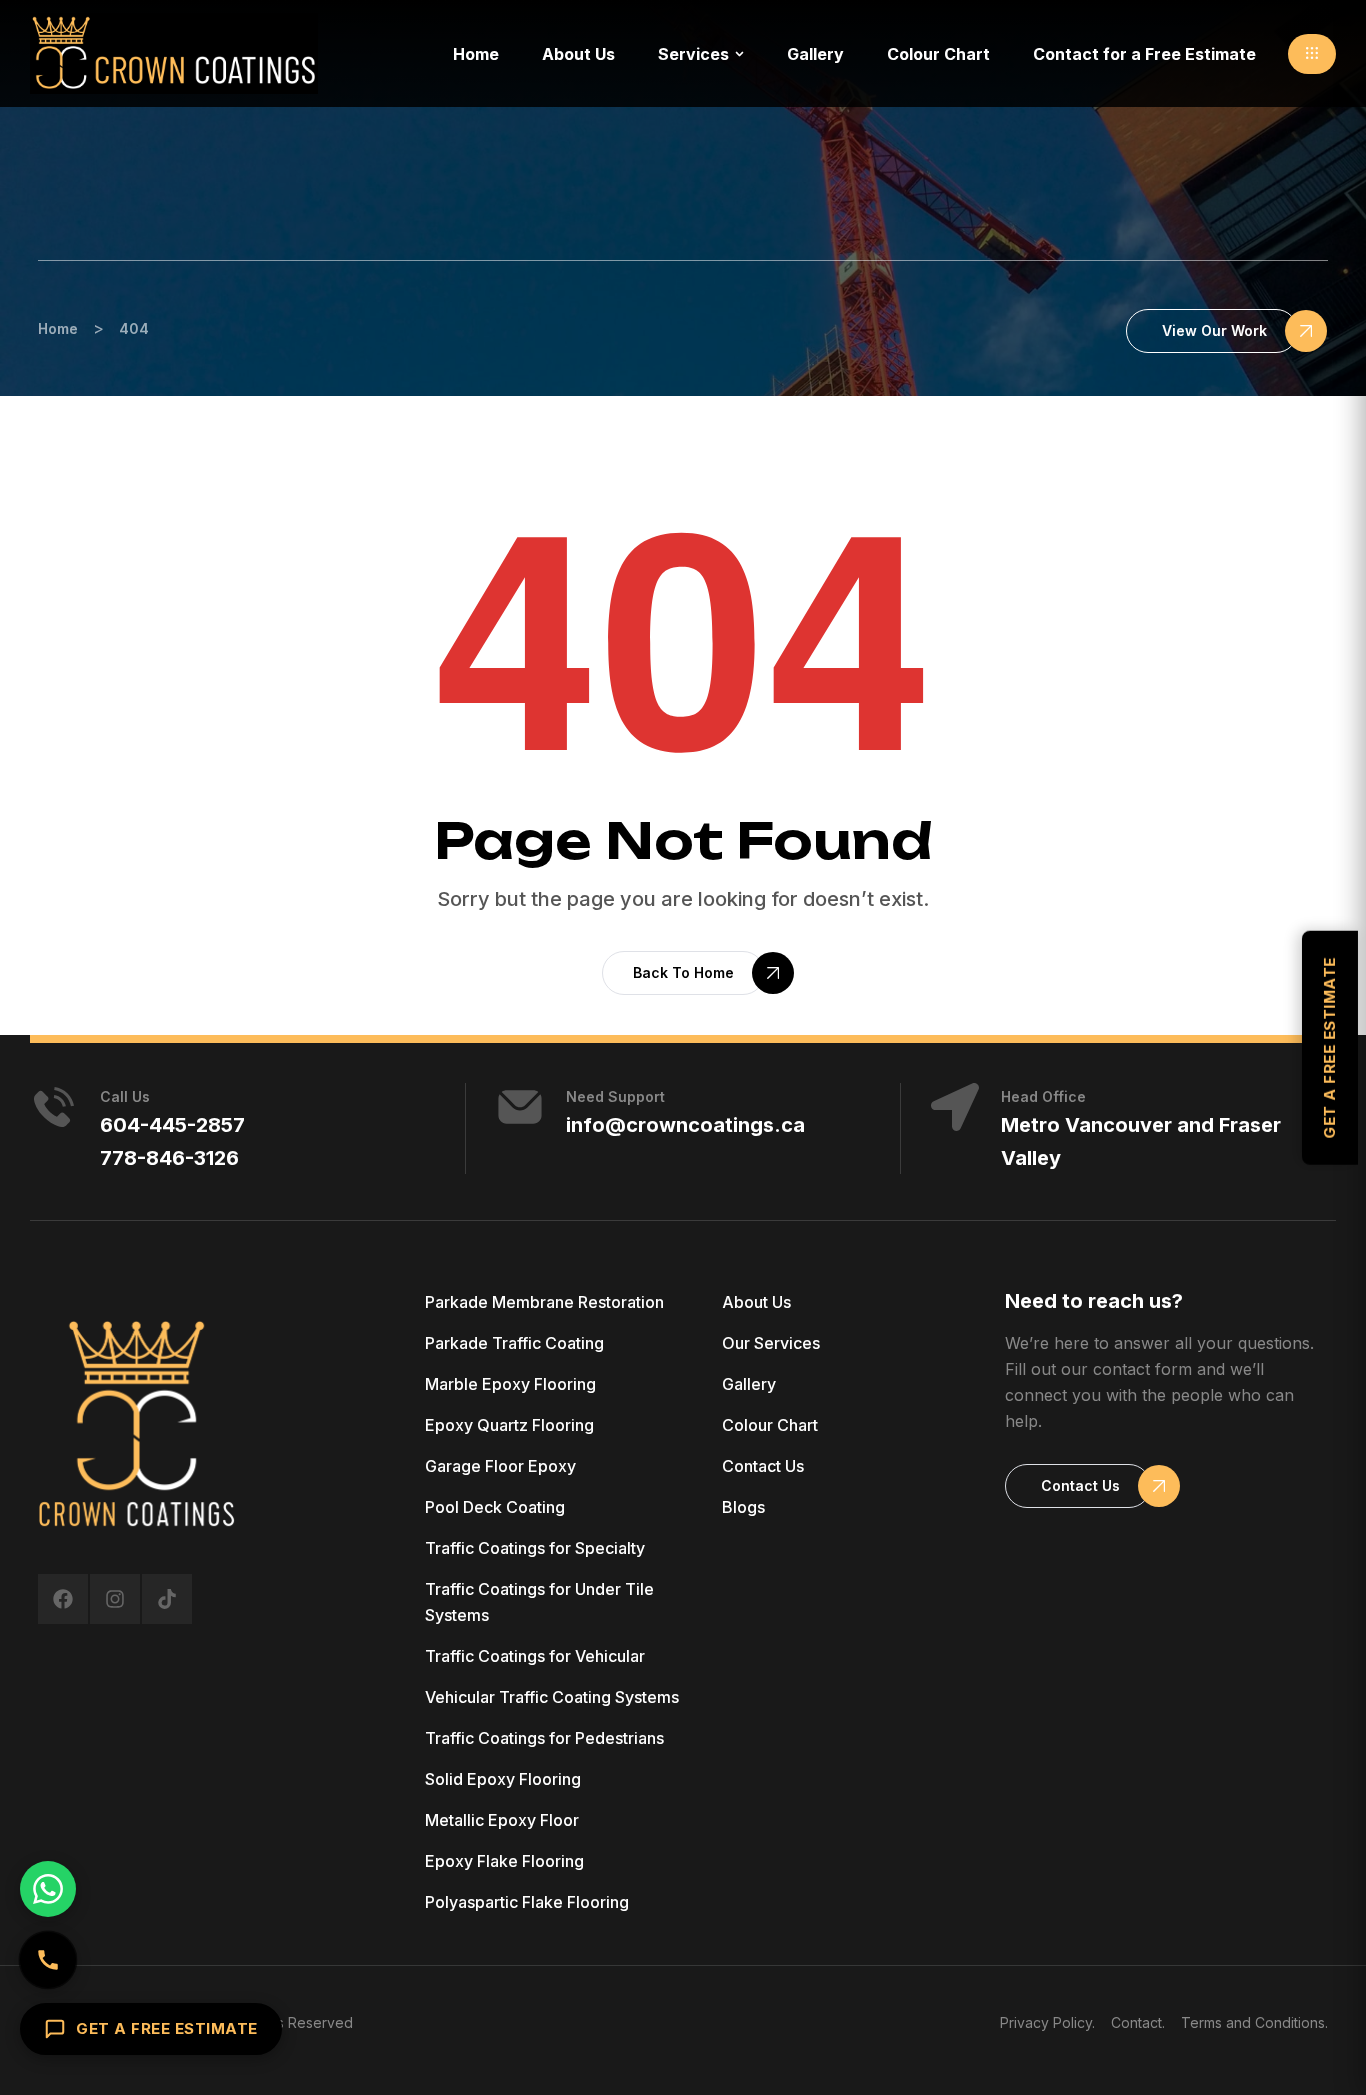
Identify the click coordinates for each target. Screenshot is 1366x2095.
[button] (1312, 54)
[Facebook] (63, 1599)
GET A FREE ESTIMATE (167, 2028)
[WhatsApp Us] (48, 1889)
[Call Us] (48, 1960)
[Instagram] (115, 1599)
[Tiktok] (167, 1599)
